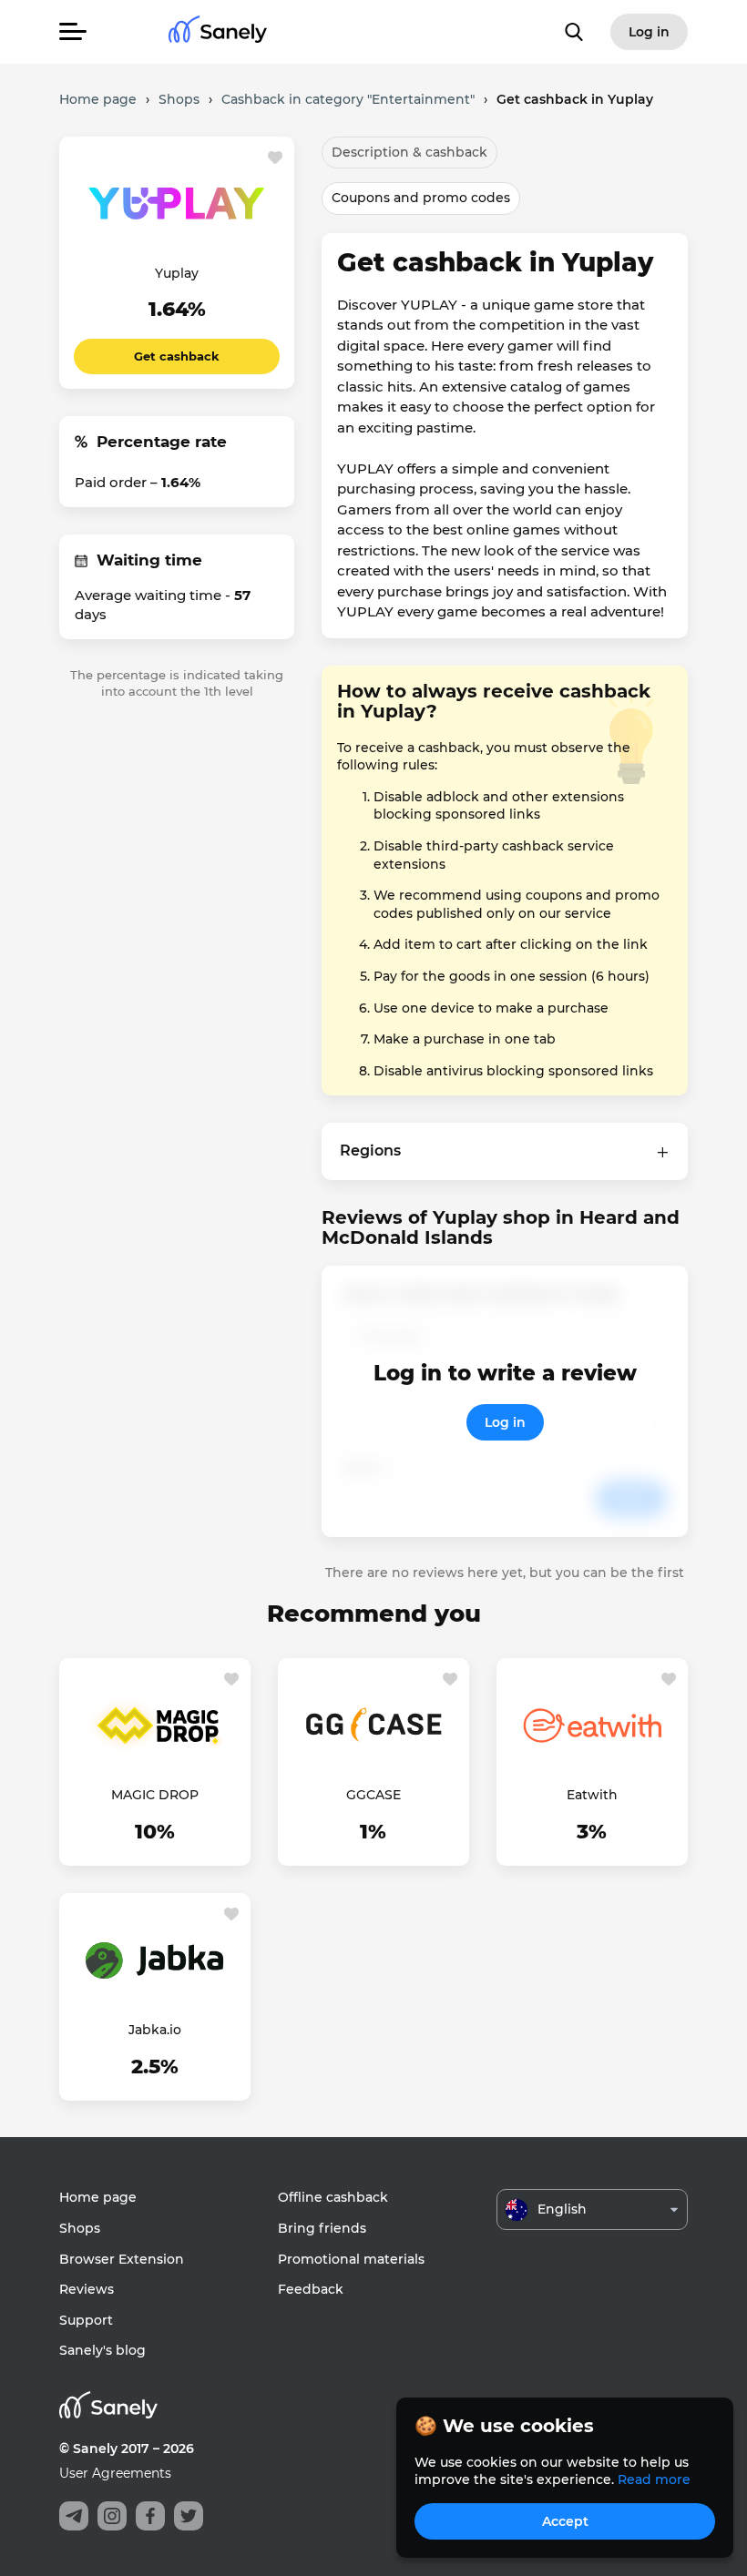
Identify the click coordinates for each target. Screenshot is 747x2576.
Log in (505, 1422)
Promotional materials (351, 2259)
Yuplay (177, 273)
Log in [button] (649, 32)
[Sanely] (218, 32)
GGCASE (373, 1795)
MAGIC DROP (155, 1795)
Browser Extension (122, 2259)
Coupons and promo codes (421, 198)
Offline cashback (333, 2197)
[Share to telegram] (74, 2516)
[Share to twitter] (189, 2516)
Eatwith (592, 1795)
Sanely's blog (102, 2350)
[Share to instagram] (112, 2516)
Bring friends (322, 2228)
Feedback (311, 2289)
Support (86, 2320)
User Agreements (115, 2473)
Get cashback (177, 356)
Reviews (87, 2289)
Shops (80, 2228)
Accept (565, 2521)
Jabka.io (155, 2030)
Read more (654, 2479)
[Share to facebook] (150, 2516)
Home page (98, 2197)
